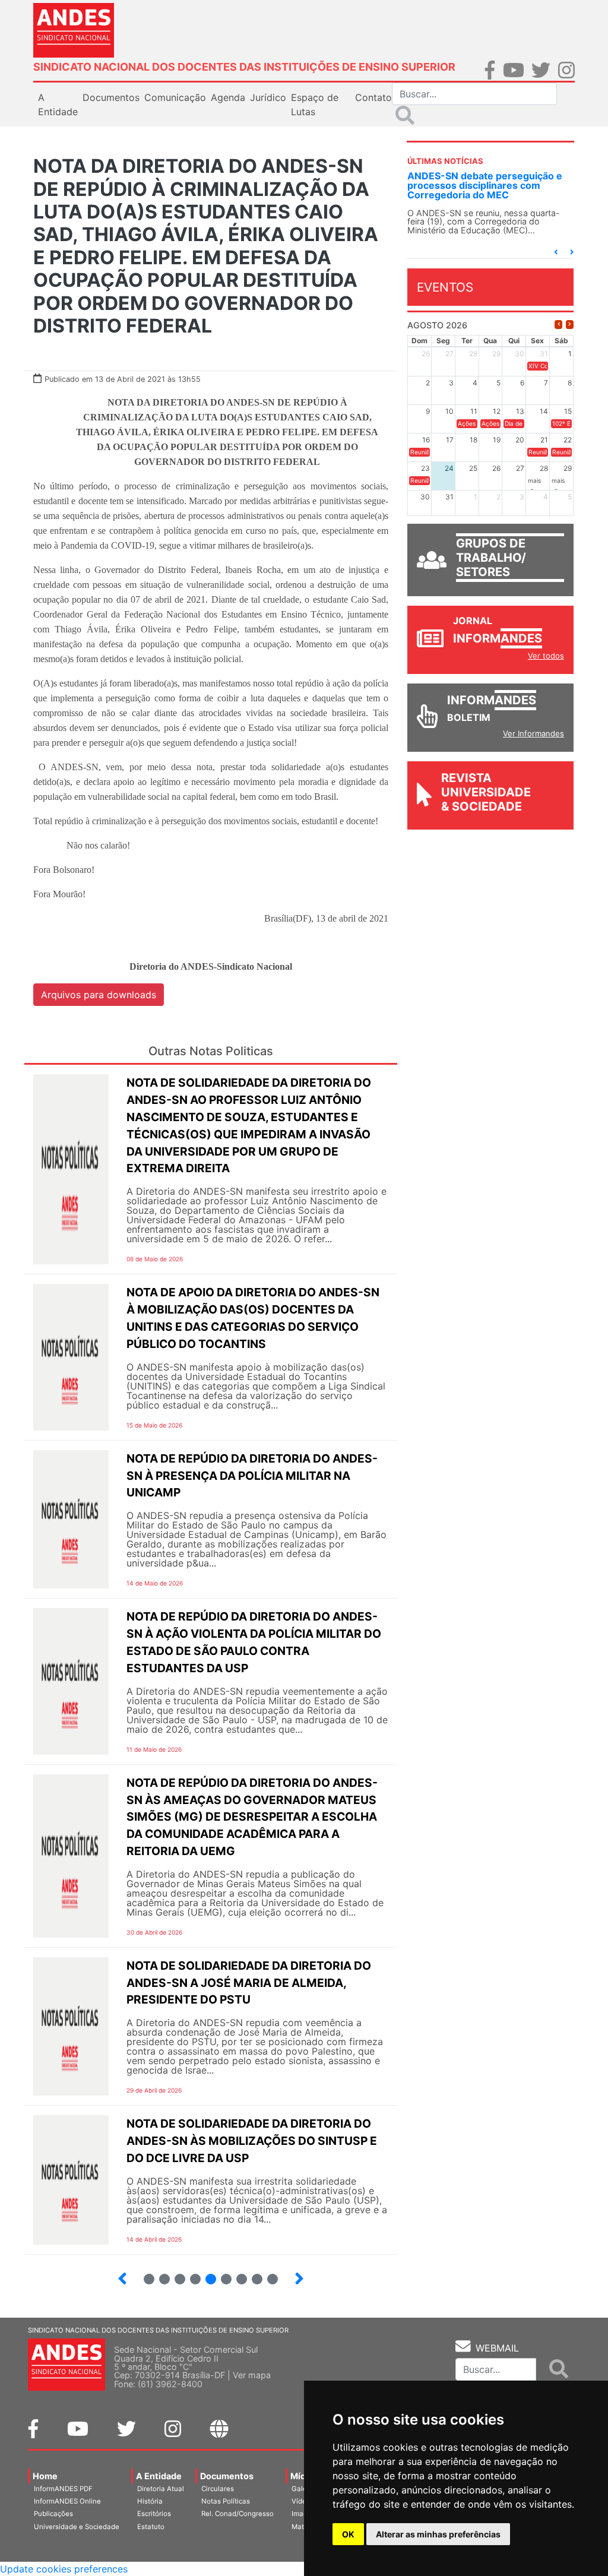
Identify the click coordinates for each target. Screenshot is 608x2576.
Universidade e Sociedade (77, 2527)
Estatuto (151, 2527)
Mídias (304, 2476)
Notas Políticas (226, 2501)
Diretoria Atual (161, 2489)
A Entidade (159, 2476)
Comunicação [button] (175, 97)
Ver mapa (252, 2375)
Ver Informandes (533, 733)
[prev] (558, 325)
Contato (373, 97)
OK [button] (348, 2534)
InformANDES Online (67, 2501)
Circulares (218, 2489)
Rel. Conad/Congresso (237, 2514)
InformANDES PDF (63, 2489)
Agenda (228, 97)
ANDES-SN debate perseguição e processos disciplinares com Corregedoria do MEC (485, 185)
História (150, 2501)
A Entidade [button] (58, 105)
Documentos (227, 2476)
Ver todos (546, 656)
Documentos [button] (111, 97)
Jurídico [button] (268, 97)
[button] (556, 252)
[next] (570, 325)
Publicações (53, 2514)
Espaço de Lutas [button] (315, 105)
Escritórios (154, 2514)
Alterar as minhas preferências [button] (438, 2534)
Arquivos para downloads (99, 995)
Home (45, 2476)
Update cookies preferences (64, 2569)
